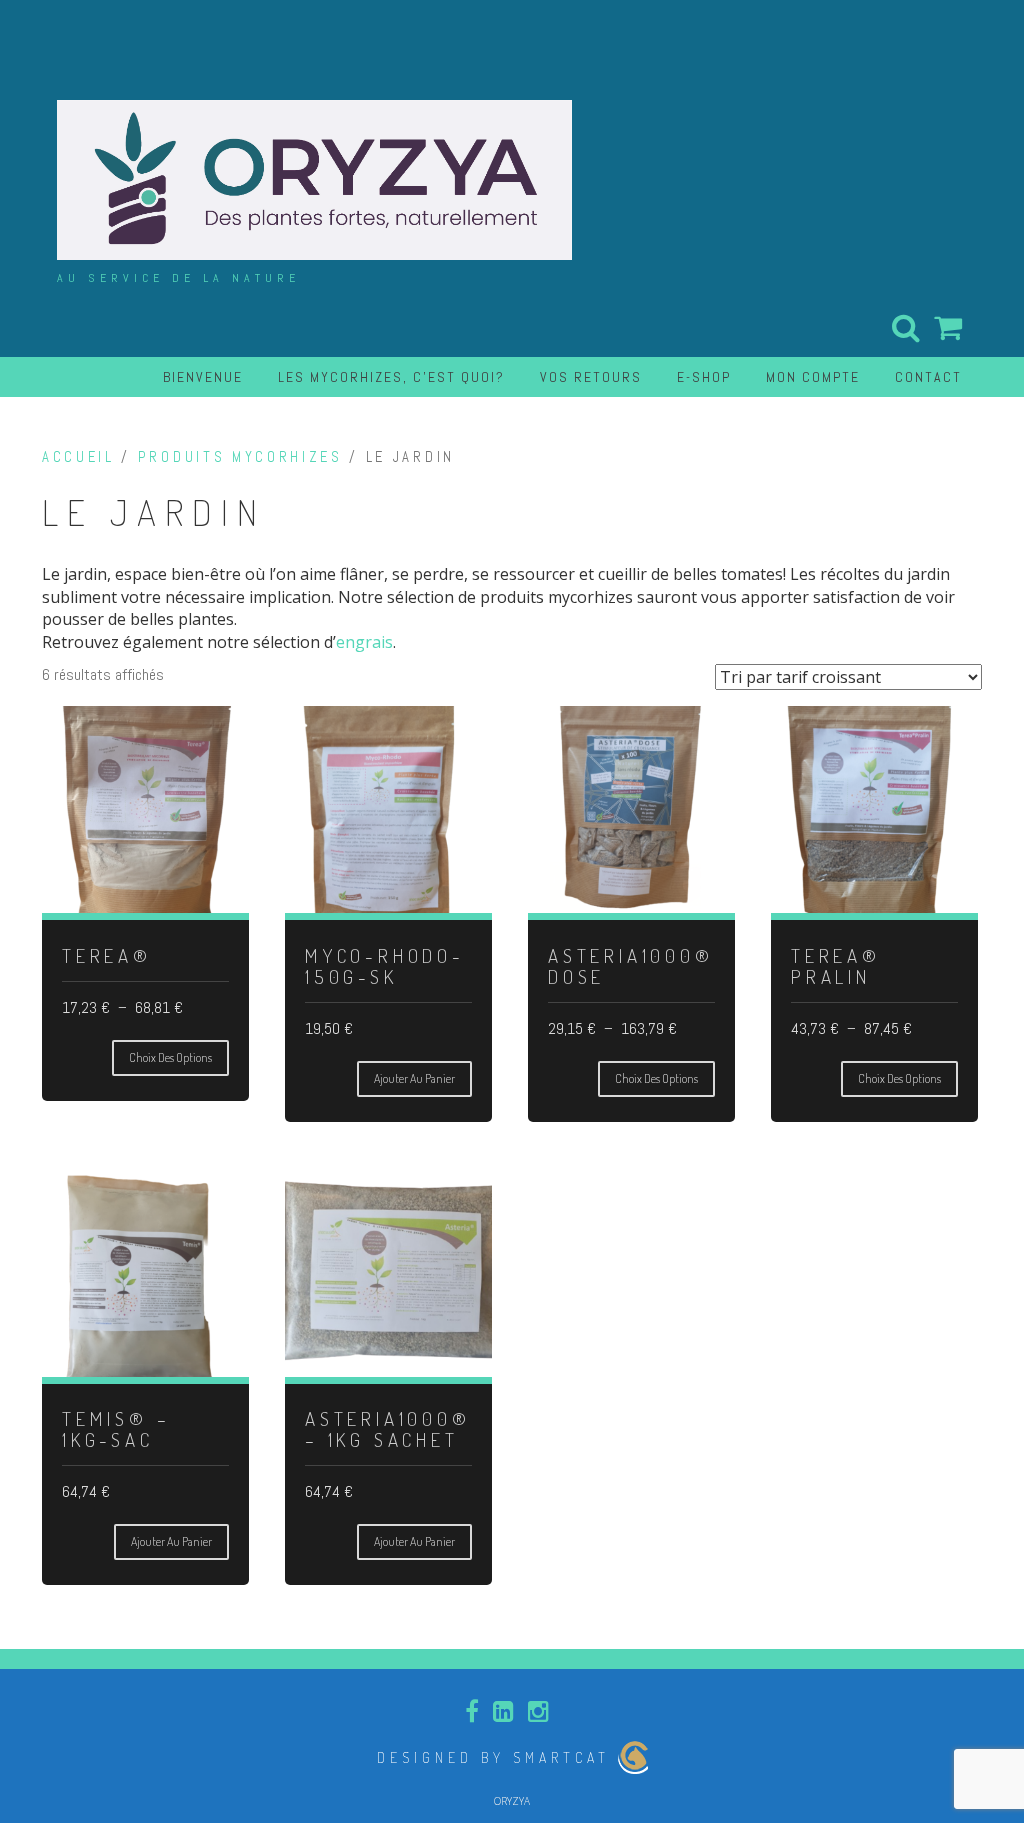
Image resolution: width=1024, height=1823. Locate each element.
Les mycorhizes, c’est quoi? (391, 377)
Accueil (78, 457)
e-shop (704, 377)
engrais (364, 642)
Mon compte (813, 377)
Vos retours (591, 377)
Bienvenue (203, 377)
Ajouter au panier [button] (414, 1078)
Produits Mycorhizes (240, 457)
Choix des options (170, 1057)
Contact (928, 377)
